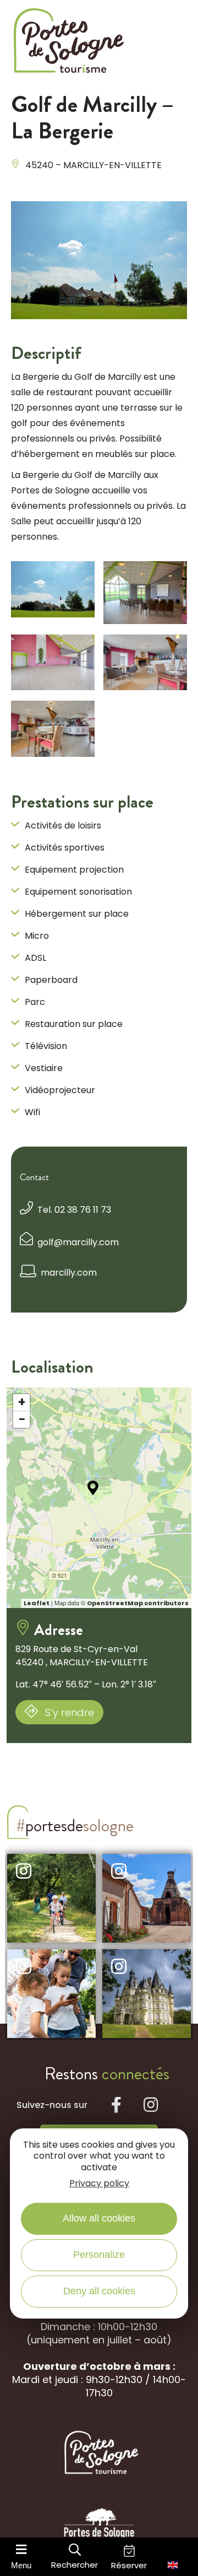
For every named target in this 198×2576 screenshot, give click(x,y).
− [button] (22, 1419)
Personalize (99, 2255)
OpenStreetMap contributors (138, 1603)
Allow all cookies (99, 2218)
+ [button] (22, 1402)
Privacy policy (99, 2183)
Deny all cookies (99, 2291)
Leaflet (37, 1603)
